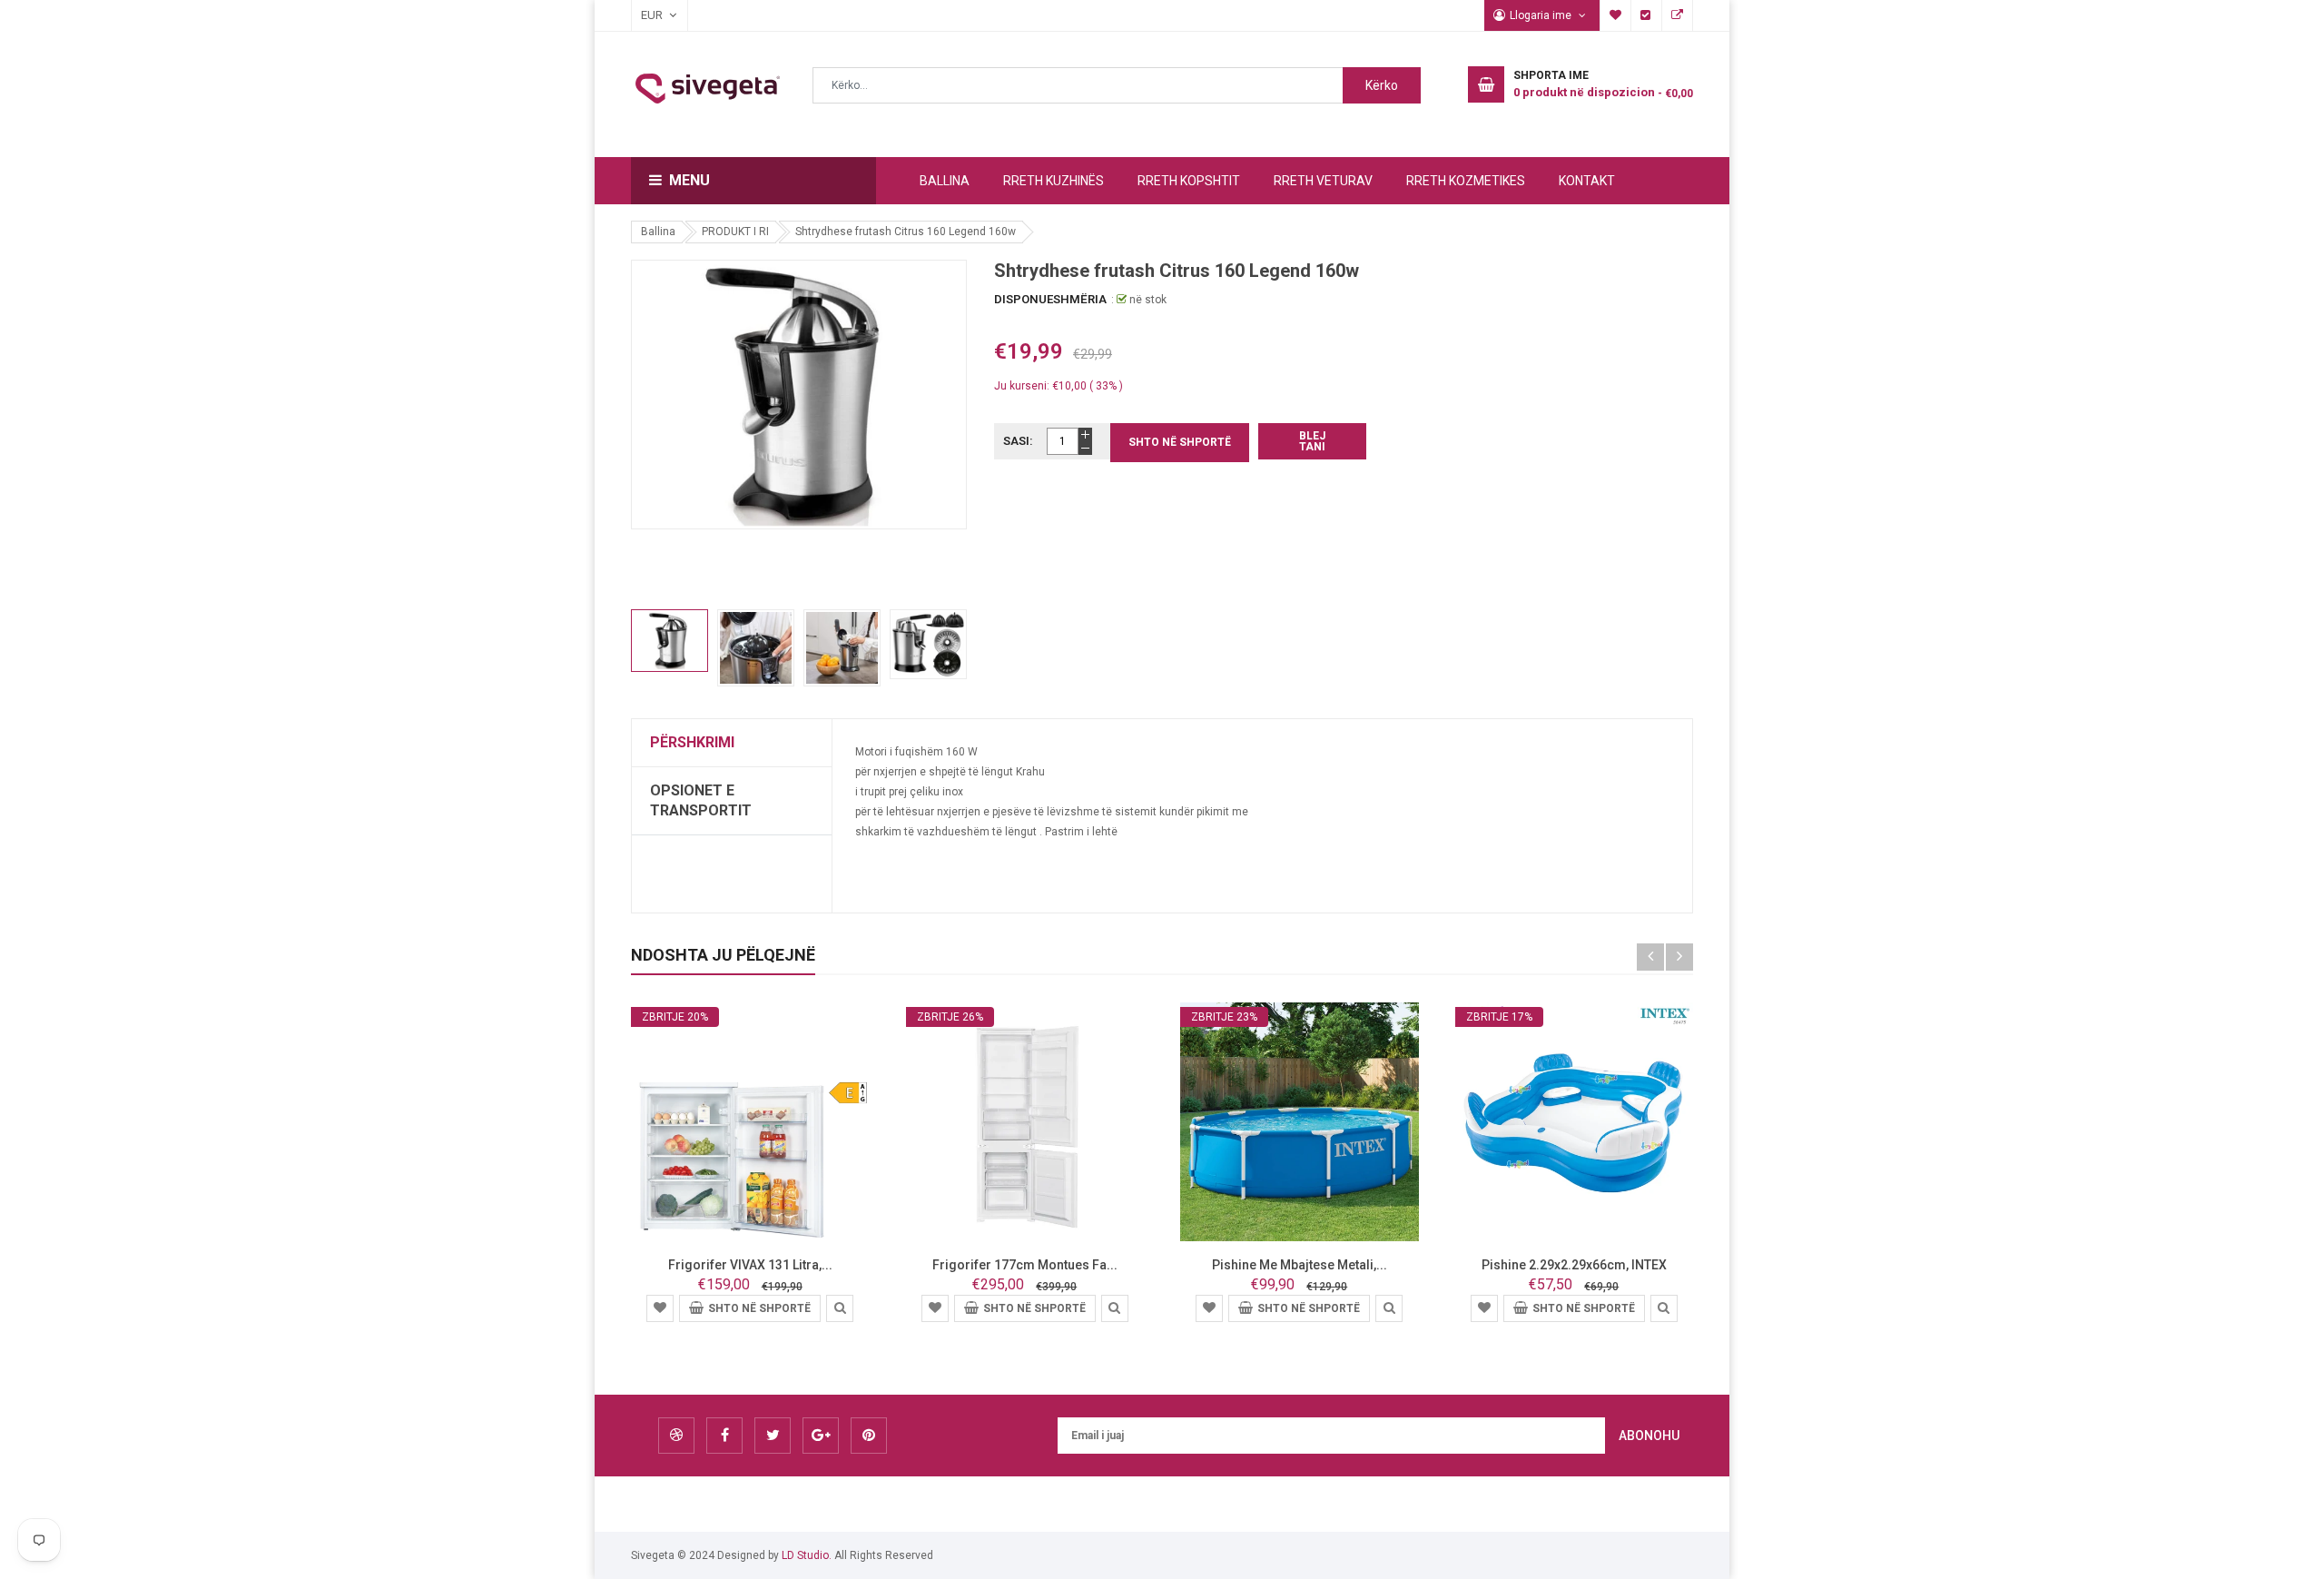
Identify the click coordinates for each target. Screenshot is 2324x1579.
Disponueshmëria (1050, 299)
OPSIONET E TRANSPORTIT (701, 800)
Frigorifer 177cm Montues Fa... (1025, 1265)
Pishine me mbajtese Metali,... (1300, 1265)
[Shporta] (660, 1307)
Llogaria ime (1542, 15)
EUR (643, 15)
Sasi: (1018, 441)
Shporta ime (1616, 15)
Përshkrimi (692, 742)
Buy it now (1312, 441)
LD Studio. (807, 1555)
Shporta (1678, 15)
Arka (1647, 15)
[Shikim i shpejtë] (840, 1308)
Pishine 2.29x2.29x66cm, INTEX (1574, 1265)
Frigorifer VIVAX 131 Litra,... (750, 1265)
